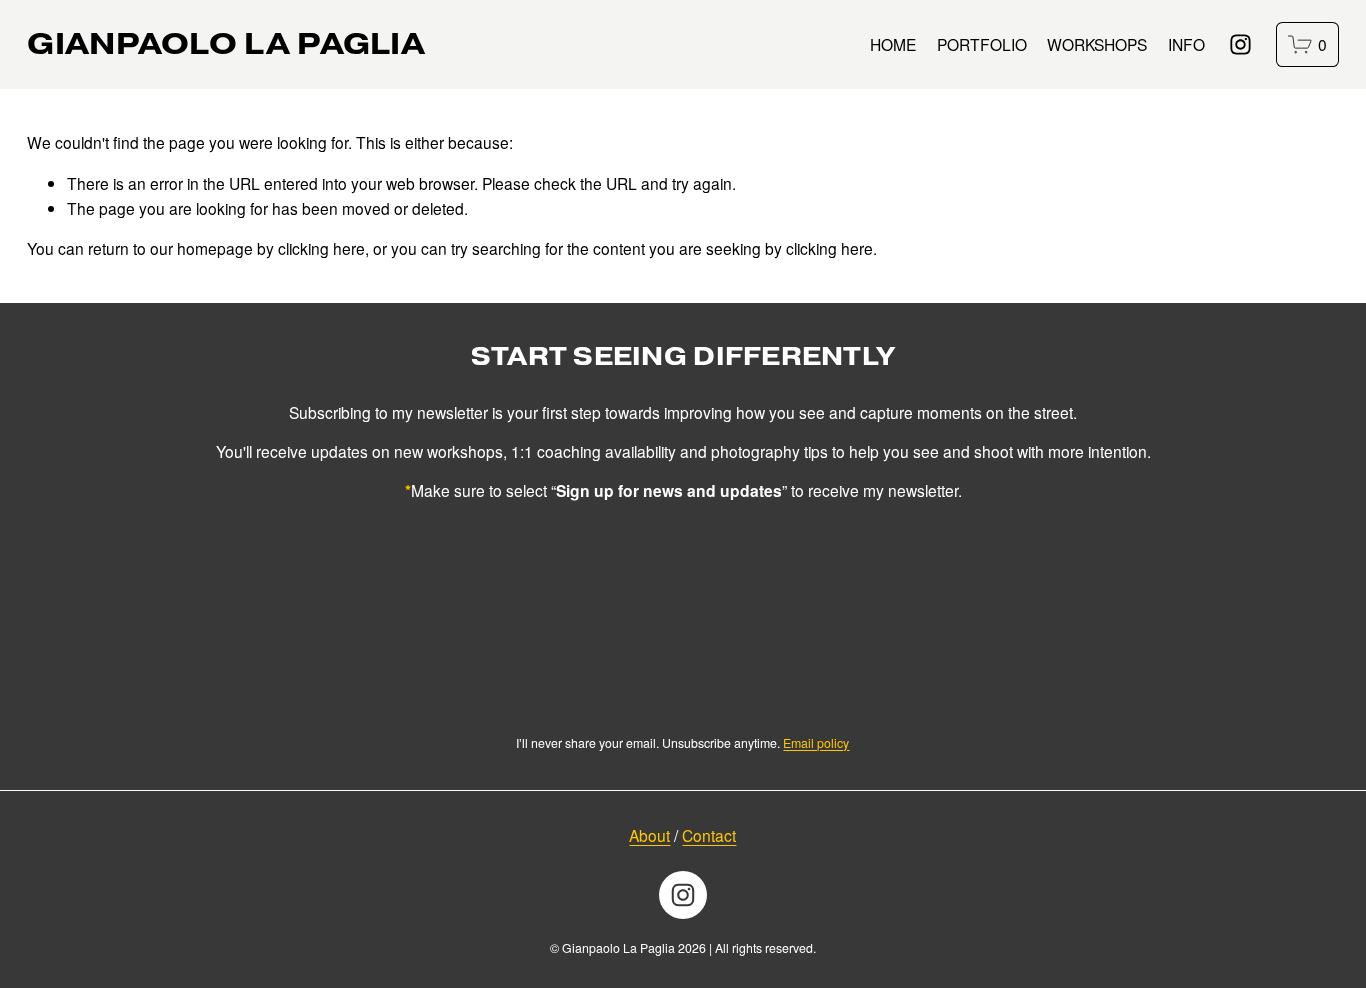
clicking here (321, 248)
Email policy (816, 743)
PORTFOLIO (982, 44)
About (649, 835)
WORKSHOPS (1097, 44)
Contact (709, 835)
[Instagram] (1240, 44)
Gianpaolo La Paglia (226, 43)
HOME (893, 44)
